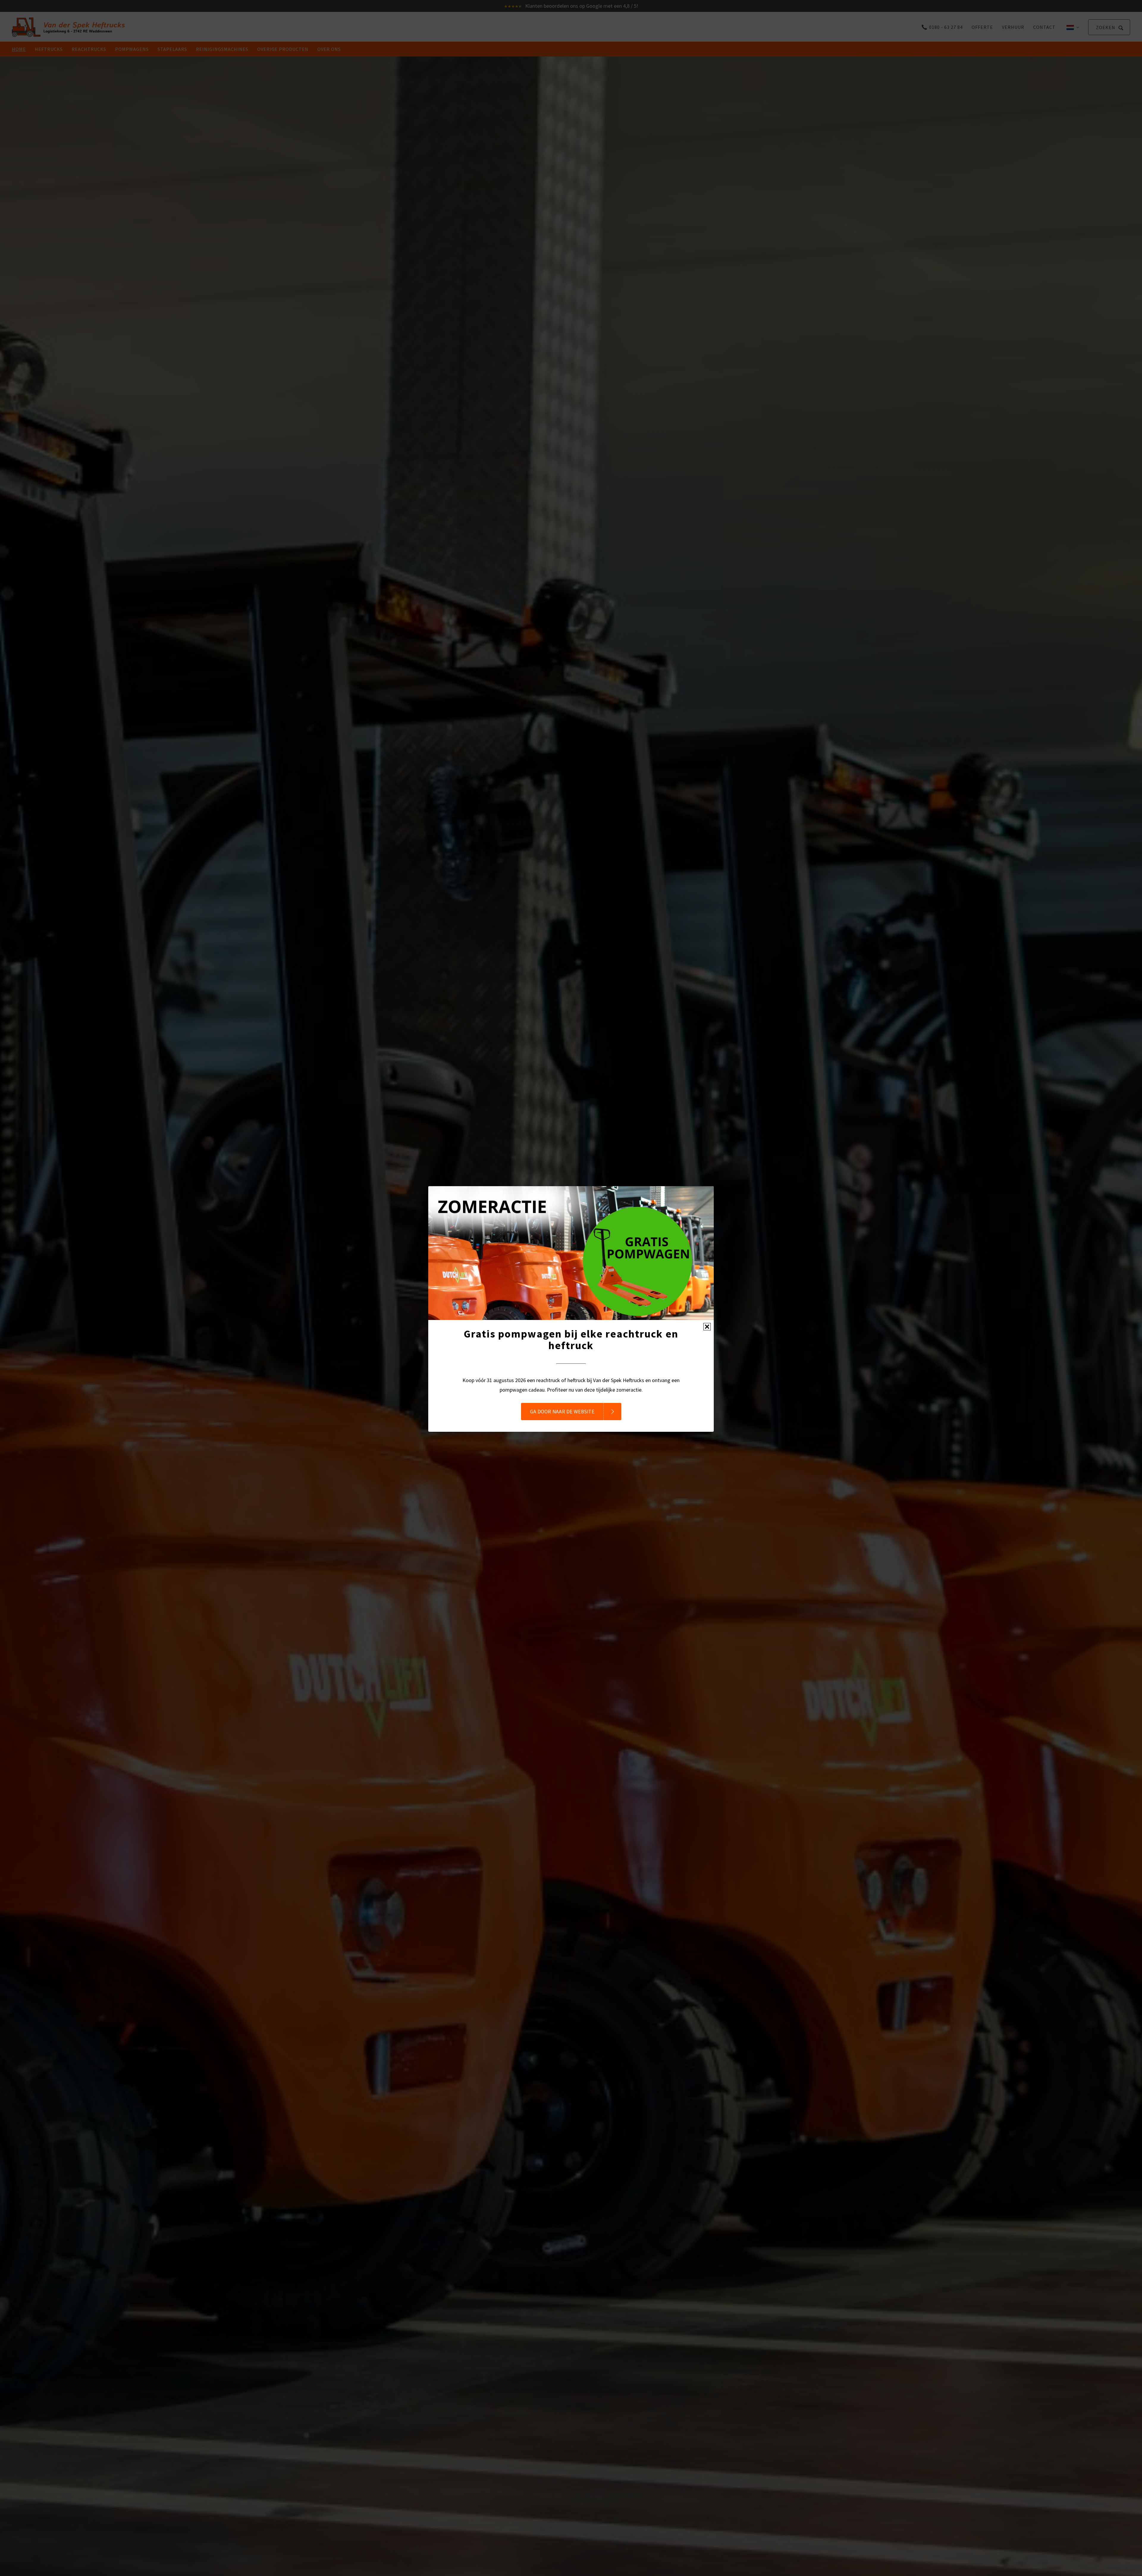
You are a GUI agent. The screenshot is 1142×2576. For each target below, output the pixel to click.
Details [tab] (571, 1260)
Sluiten (707, 1327)
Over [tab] (660, 1260)
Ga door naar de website (562, 1411)
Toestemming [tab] (482, 1260)
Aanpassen (567, 1333)
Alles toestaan (656, 1333)
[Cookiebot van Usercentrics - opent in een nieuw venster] (672, 1241)
